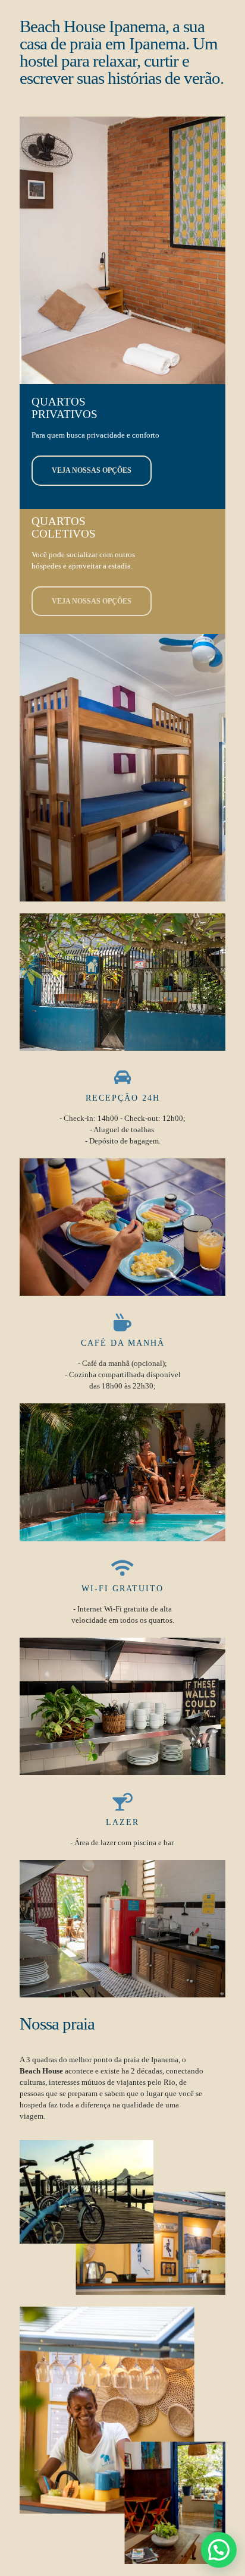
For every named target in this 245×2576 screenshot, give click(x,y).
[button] (219, 2550)
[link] (122, 982)
